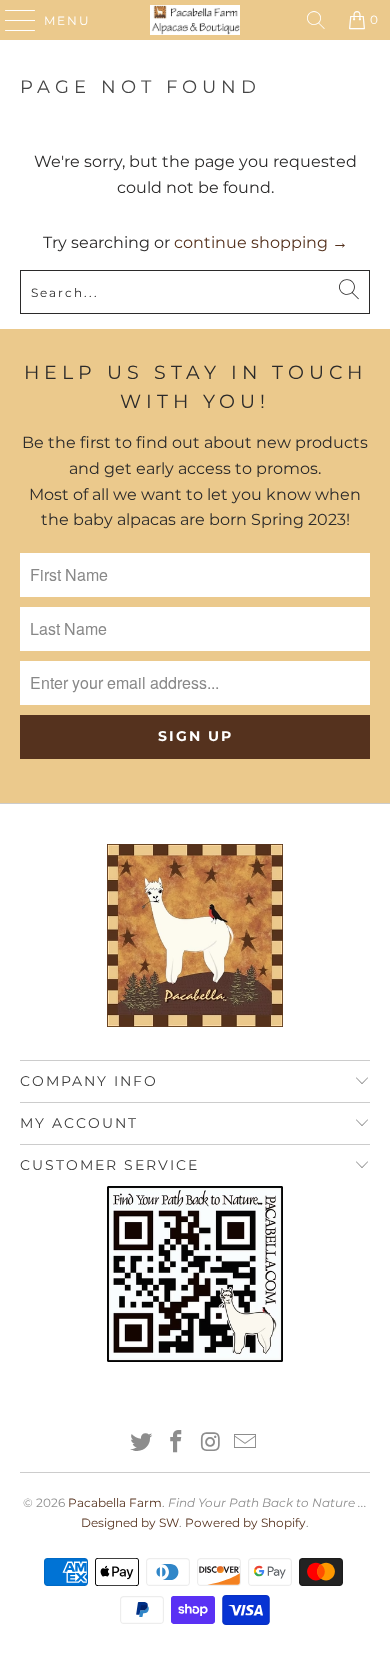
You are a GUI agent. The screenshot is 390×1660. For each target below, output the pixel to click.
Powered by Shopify (245, 1522)
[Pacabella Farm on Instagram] (212, 1443)
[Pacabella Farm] (195, 20)
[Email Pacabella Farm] (246, 1443)
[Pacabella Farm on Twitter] (142, 1443)
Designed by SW (130, 1522)
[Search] (316, 20)
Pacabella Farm (115, 1502)
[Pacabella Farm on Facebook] (177, 1443)
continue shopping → (261, 242)
